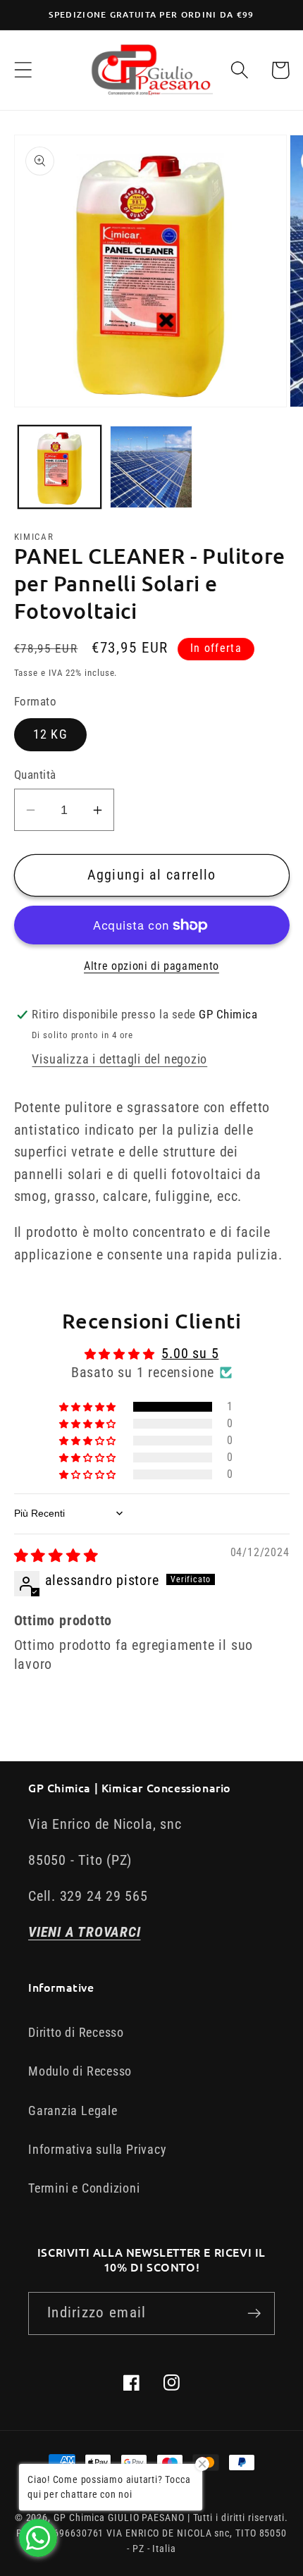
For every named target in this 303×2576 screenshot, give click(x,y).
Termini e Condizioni (84, 2188)
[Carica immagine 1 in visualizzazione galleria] (60, 467)
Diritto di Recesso (76, 2032)
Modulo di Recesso (80, 2071)
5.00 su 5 (190, 1354)
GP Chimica (79, 2518)
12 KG (51, 734)
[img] (56, 1556)
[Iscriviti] (254, 2313)
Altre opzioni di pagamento (151, 966)
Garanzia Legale (73, 2110)
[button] (23, 70)
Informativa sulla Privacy (98, 2149)
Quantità (35, 775)
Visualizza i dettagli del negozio (119, 1059)
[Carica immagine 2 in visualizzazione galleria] (151, 467)
